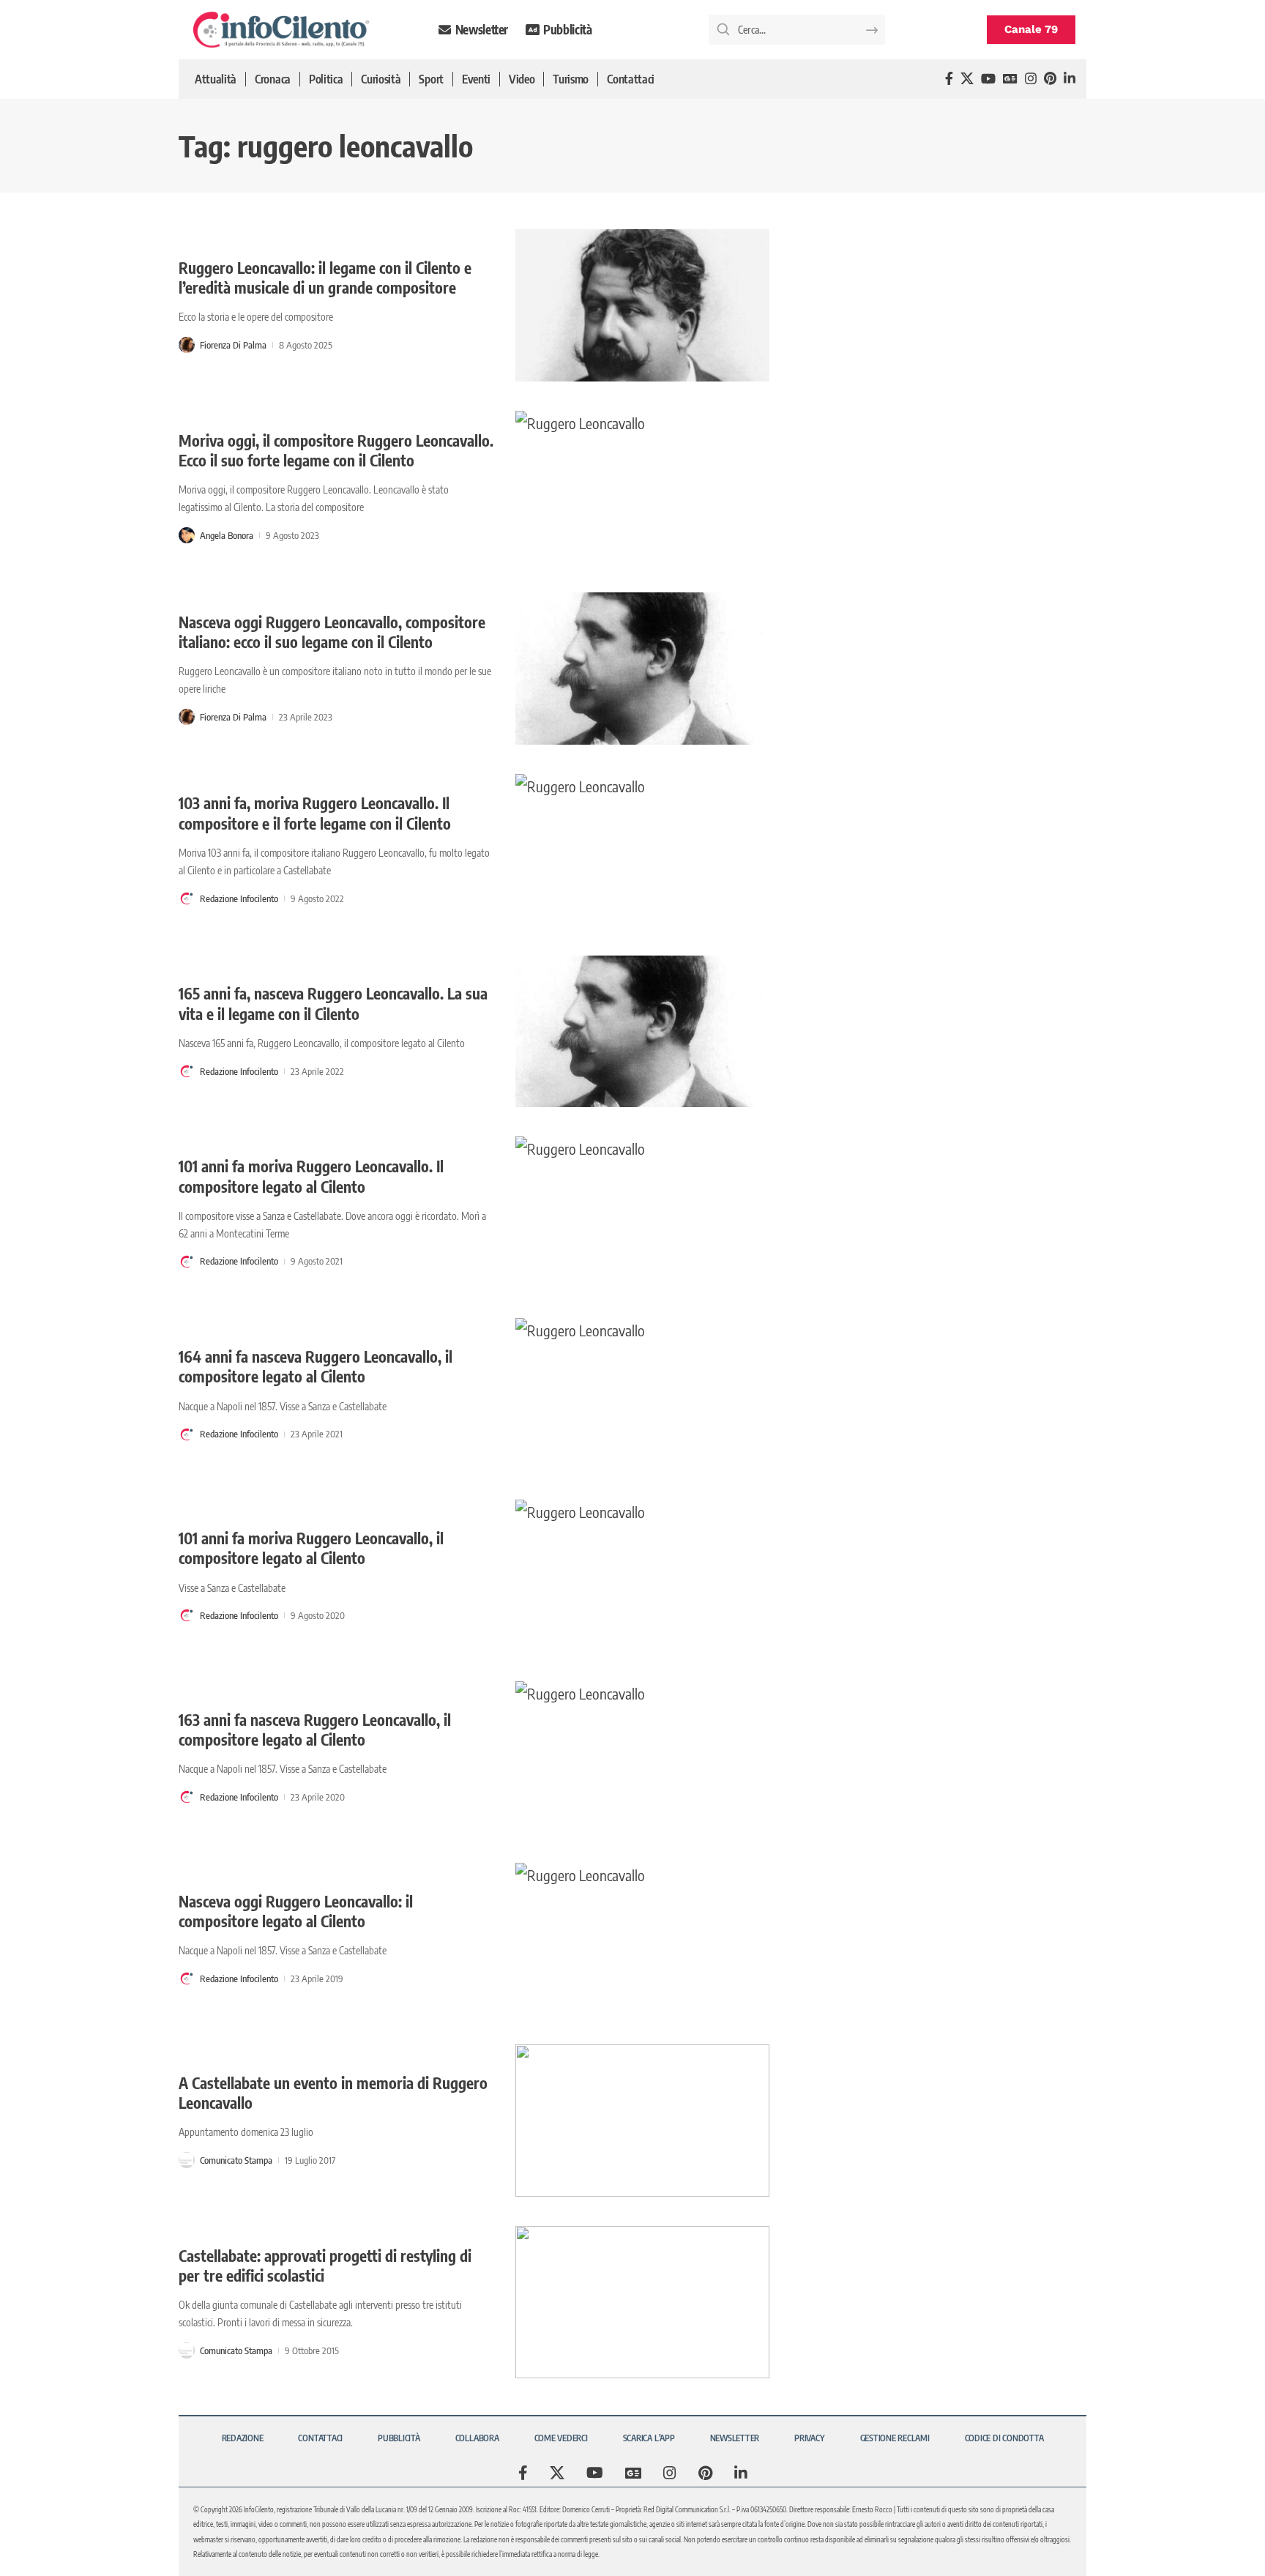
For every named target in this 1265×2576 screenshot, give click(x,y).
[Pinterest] (1050, 79)
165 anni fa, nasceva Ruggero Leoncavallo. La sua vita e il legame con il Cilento (333, 1003)
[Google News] (1010, 79)
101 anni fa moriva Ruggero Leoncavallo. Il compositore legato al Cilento (311, 1176)
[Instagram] (1031, 79)
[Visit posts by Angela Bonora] (187, 535)
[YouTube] (988, 79)
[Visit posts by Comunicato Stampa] (187, 2160)
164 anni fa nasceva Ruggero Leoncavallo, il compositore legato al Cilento (316, 1366)
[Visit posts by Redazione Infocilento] (187, 898)
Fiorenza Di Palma (233, 345)
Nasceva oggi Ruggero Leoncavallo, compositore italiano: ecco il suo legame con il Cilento (332, 632)
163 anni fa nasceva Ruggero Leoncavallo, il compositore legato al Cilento (315, 1730)
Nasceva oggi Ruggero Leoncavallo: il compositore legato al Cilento (296, 1911)
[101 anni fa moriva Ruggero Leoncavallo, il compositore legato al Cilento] (642, 1576)
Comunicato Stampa (236, 2160)
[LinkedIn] (1070, 79)
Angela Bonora (227, 535)
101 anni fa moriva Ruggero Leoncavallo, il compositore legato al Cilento (311, 1548)
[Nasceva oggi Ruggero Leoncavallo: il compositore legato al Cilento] (642, 1939)
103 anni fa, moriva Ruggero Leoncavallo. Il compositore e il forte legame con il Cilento (315, 813)
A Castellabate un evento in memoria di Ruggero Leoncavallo (333, 2093)
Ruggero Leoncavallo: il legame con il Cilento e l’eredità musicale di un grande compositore (325, 278)
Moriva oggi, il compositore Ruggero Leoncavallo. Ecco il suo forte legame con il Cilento (336, 450)
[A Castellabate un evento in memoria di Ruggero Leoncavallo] (642, 2121)
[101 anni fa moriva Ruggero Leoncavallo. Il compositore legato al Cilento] (642, 1213)
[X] (967, 79)
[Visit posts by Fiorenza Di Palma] (187, 345)
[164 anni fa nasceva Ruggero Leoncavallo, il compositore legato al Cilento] (642, 1394)
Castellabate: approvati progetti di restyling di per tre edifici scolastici (325, 2266)
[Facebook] (949, 79)
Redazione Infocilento (239, 898)
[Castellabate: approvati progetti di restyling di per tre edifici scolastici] (642, 2302)
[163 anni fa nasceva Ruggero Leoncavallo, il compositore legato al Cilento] (642, 1757)
